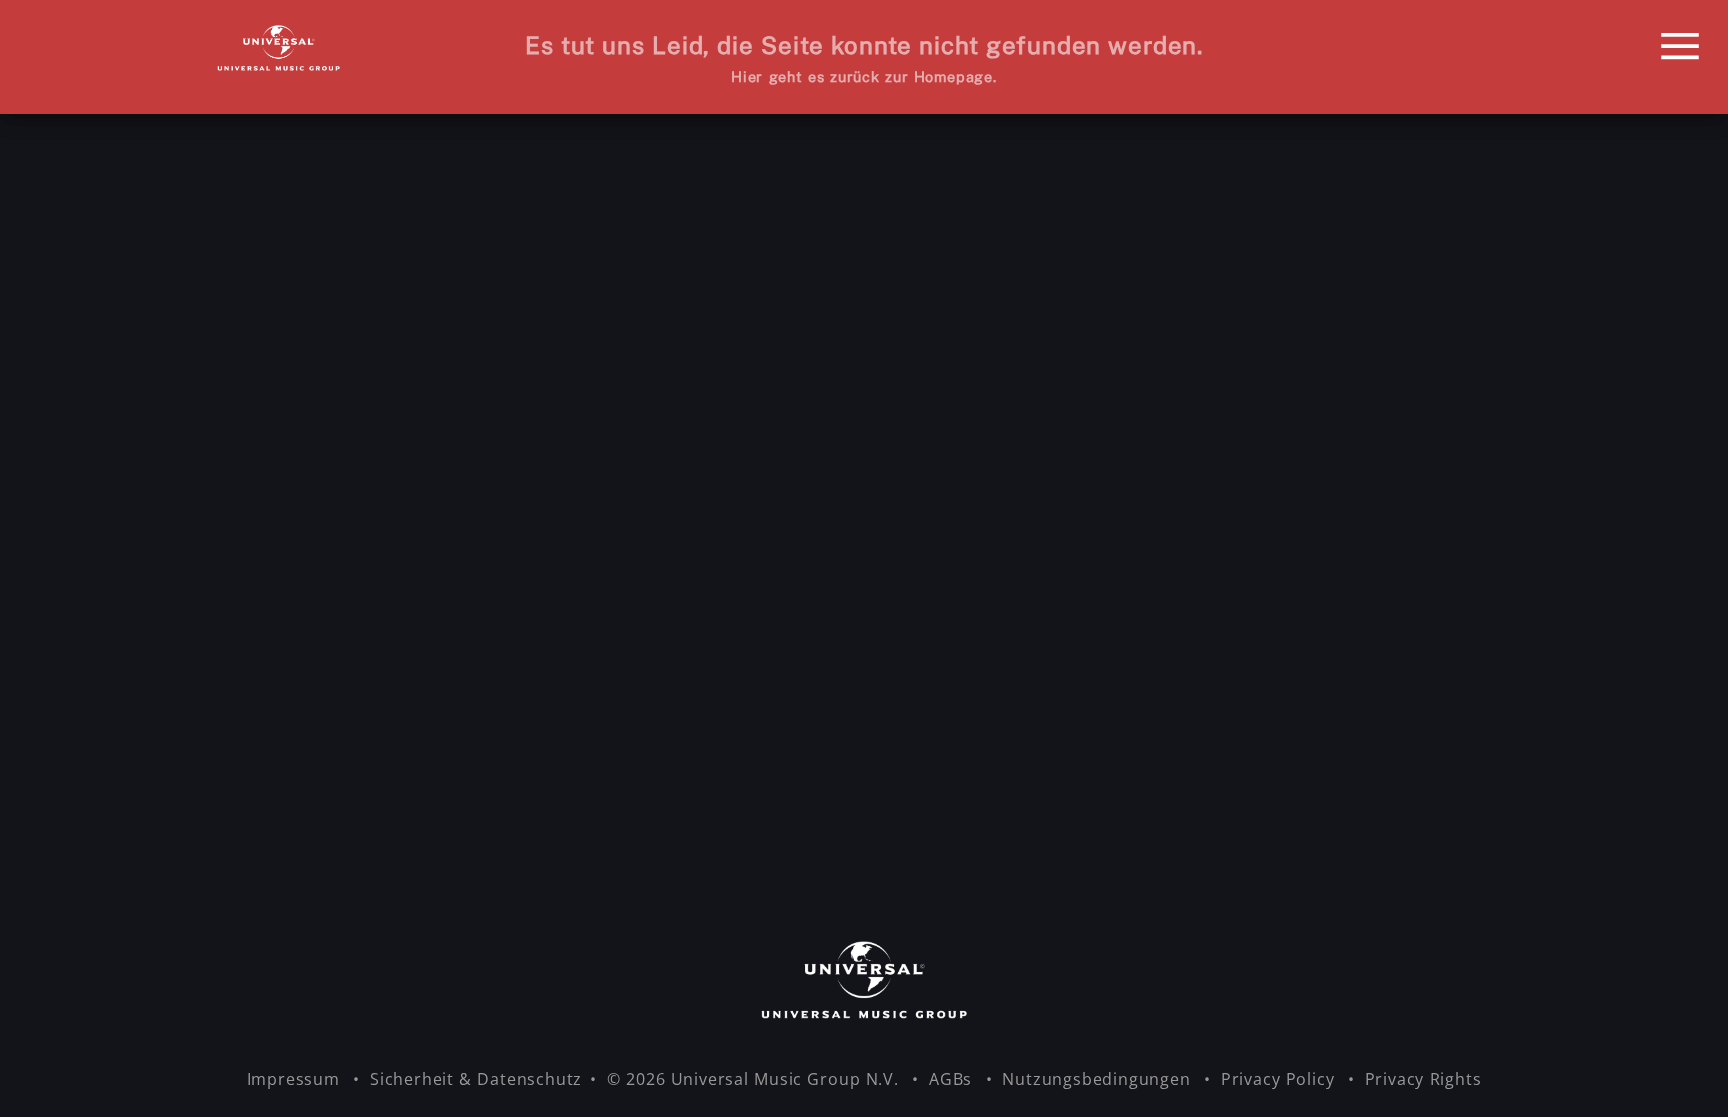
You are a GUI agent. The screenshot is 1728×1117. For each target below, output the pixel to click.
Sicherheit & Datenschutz (476, 1079)
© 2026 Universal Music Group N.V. (755, 1079)
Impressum (296, 1079)
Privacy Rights (1423, 1079)
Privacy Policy (1280, 1079)
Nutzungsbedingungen (1098, 1079)
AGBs (953, 1079)
